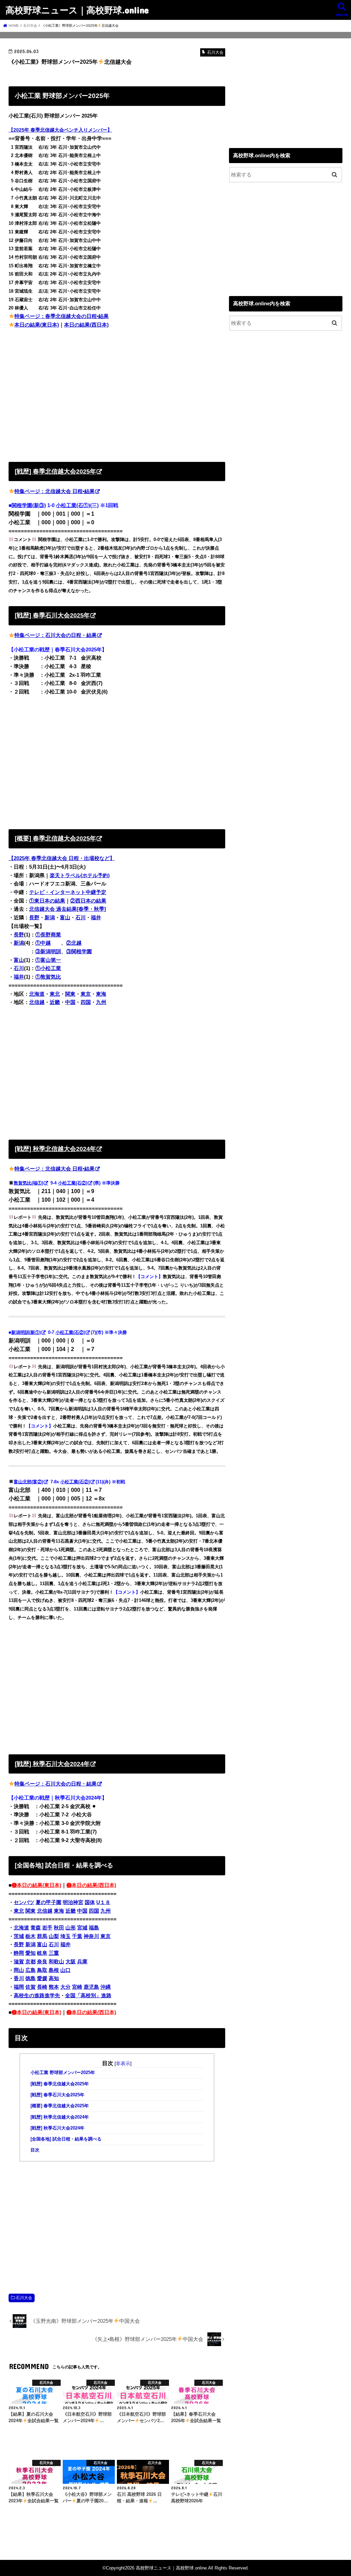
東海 (101, 994)
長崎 (42, 1987)
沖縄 (106, 1987)
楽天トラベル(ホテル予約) (80, 875)
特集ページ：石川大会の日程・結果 (56, 635)
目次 (35, 2150)
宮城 (82, 1928)
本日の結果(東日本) (37, 325)
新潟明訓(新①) (26, 1332)
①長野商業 (48, 935)
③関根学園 (79, 952)
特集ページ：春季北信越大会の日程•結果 (62, 316)
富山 (65, 918)
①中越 (43, 943)
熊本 (54, 1987)
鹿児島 (91, 1987)
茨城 (19, 1936)
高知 (54, 1978)
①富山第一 (48, 960)
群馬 (42, 1936)
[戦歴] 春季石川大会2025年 (57, 2095)
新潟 (50, 918)
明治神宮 (73, 1902)
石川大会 (24, 2298)
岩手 (47, 1928)
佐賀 (31, 1987)
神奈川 (91, 1936)
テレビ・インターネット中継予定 (68, 892)
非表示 (123, 2063)
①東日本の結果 (47, 901)
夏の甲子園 (49, 1902)
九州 (101, 1002)
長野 (34, 918)
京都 (31, 1962)
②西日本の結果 (88, 901)
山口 (65, 1970)
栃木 (31, 1936)
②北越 (74, 943)
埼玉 (65, 1936)
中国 (70, 1002)
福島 (94, 1928)
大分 (65, 1987)
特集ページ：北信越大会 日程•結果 (55, 491)
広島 (31, 1970)
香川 (19, 1978)
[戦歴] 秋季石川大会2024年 (57, 2128)
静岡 (19, 1953)
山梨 (54, 1936)
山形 (71, 1928)
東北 (55, 994)
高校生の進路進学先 (37, 1996)
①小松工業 (48, 968)
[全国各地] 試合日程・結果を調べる (66, 2139)
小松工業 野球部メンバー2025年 (63, 2073)
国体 (90, 1902)
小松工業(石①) (73, 505)
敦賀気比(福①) (28, 1183)
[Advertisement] (117, 394)
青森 (36, 1928)
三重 (54, 1953)
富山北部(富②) (28, 1482)
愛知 (31, 1953)
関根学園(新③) (29, 505)
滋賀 (19, 1962)
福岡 (19, 1987)
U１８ (103, 1902)
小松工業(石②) (73, 1183)
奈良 (42, 1962)
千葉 (77, 1936)
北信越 (37, 1002)
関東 (70, 994)
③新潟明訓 (48, 952)
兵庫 (82, 1962)
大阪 (71, 1962)
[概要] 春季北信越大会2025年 (60, 2106)
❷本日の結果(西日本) (91, 1885)
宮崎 (77, 1987)
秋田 (59, 1928)
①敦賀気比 (48, 977)
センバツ (24, 1902)
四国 (86, 1002)
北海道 (37, 994)
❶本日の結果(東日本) (37, 1885)
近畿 (55, 1002)
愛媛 (42, 1978)
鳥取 (42, 1970)
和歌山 (56, 1962)
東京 (86, 994)
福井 (96, 918)
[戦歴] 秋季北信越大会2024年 (60, 2117)
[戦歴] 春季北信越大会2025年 (60, 2084)
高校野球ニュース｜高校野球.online (77, 10)
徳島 (31, 1978)
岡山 (19, 1970)
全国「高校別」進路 (88, 1996)
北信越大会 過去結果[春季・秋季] (68, 909)
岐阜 (42, 1953)
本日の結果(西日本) (86, 325)
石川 (81, 918)
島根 (54, 1970)
